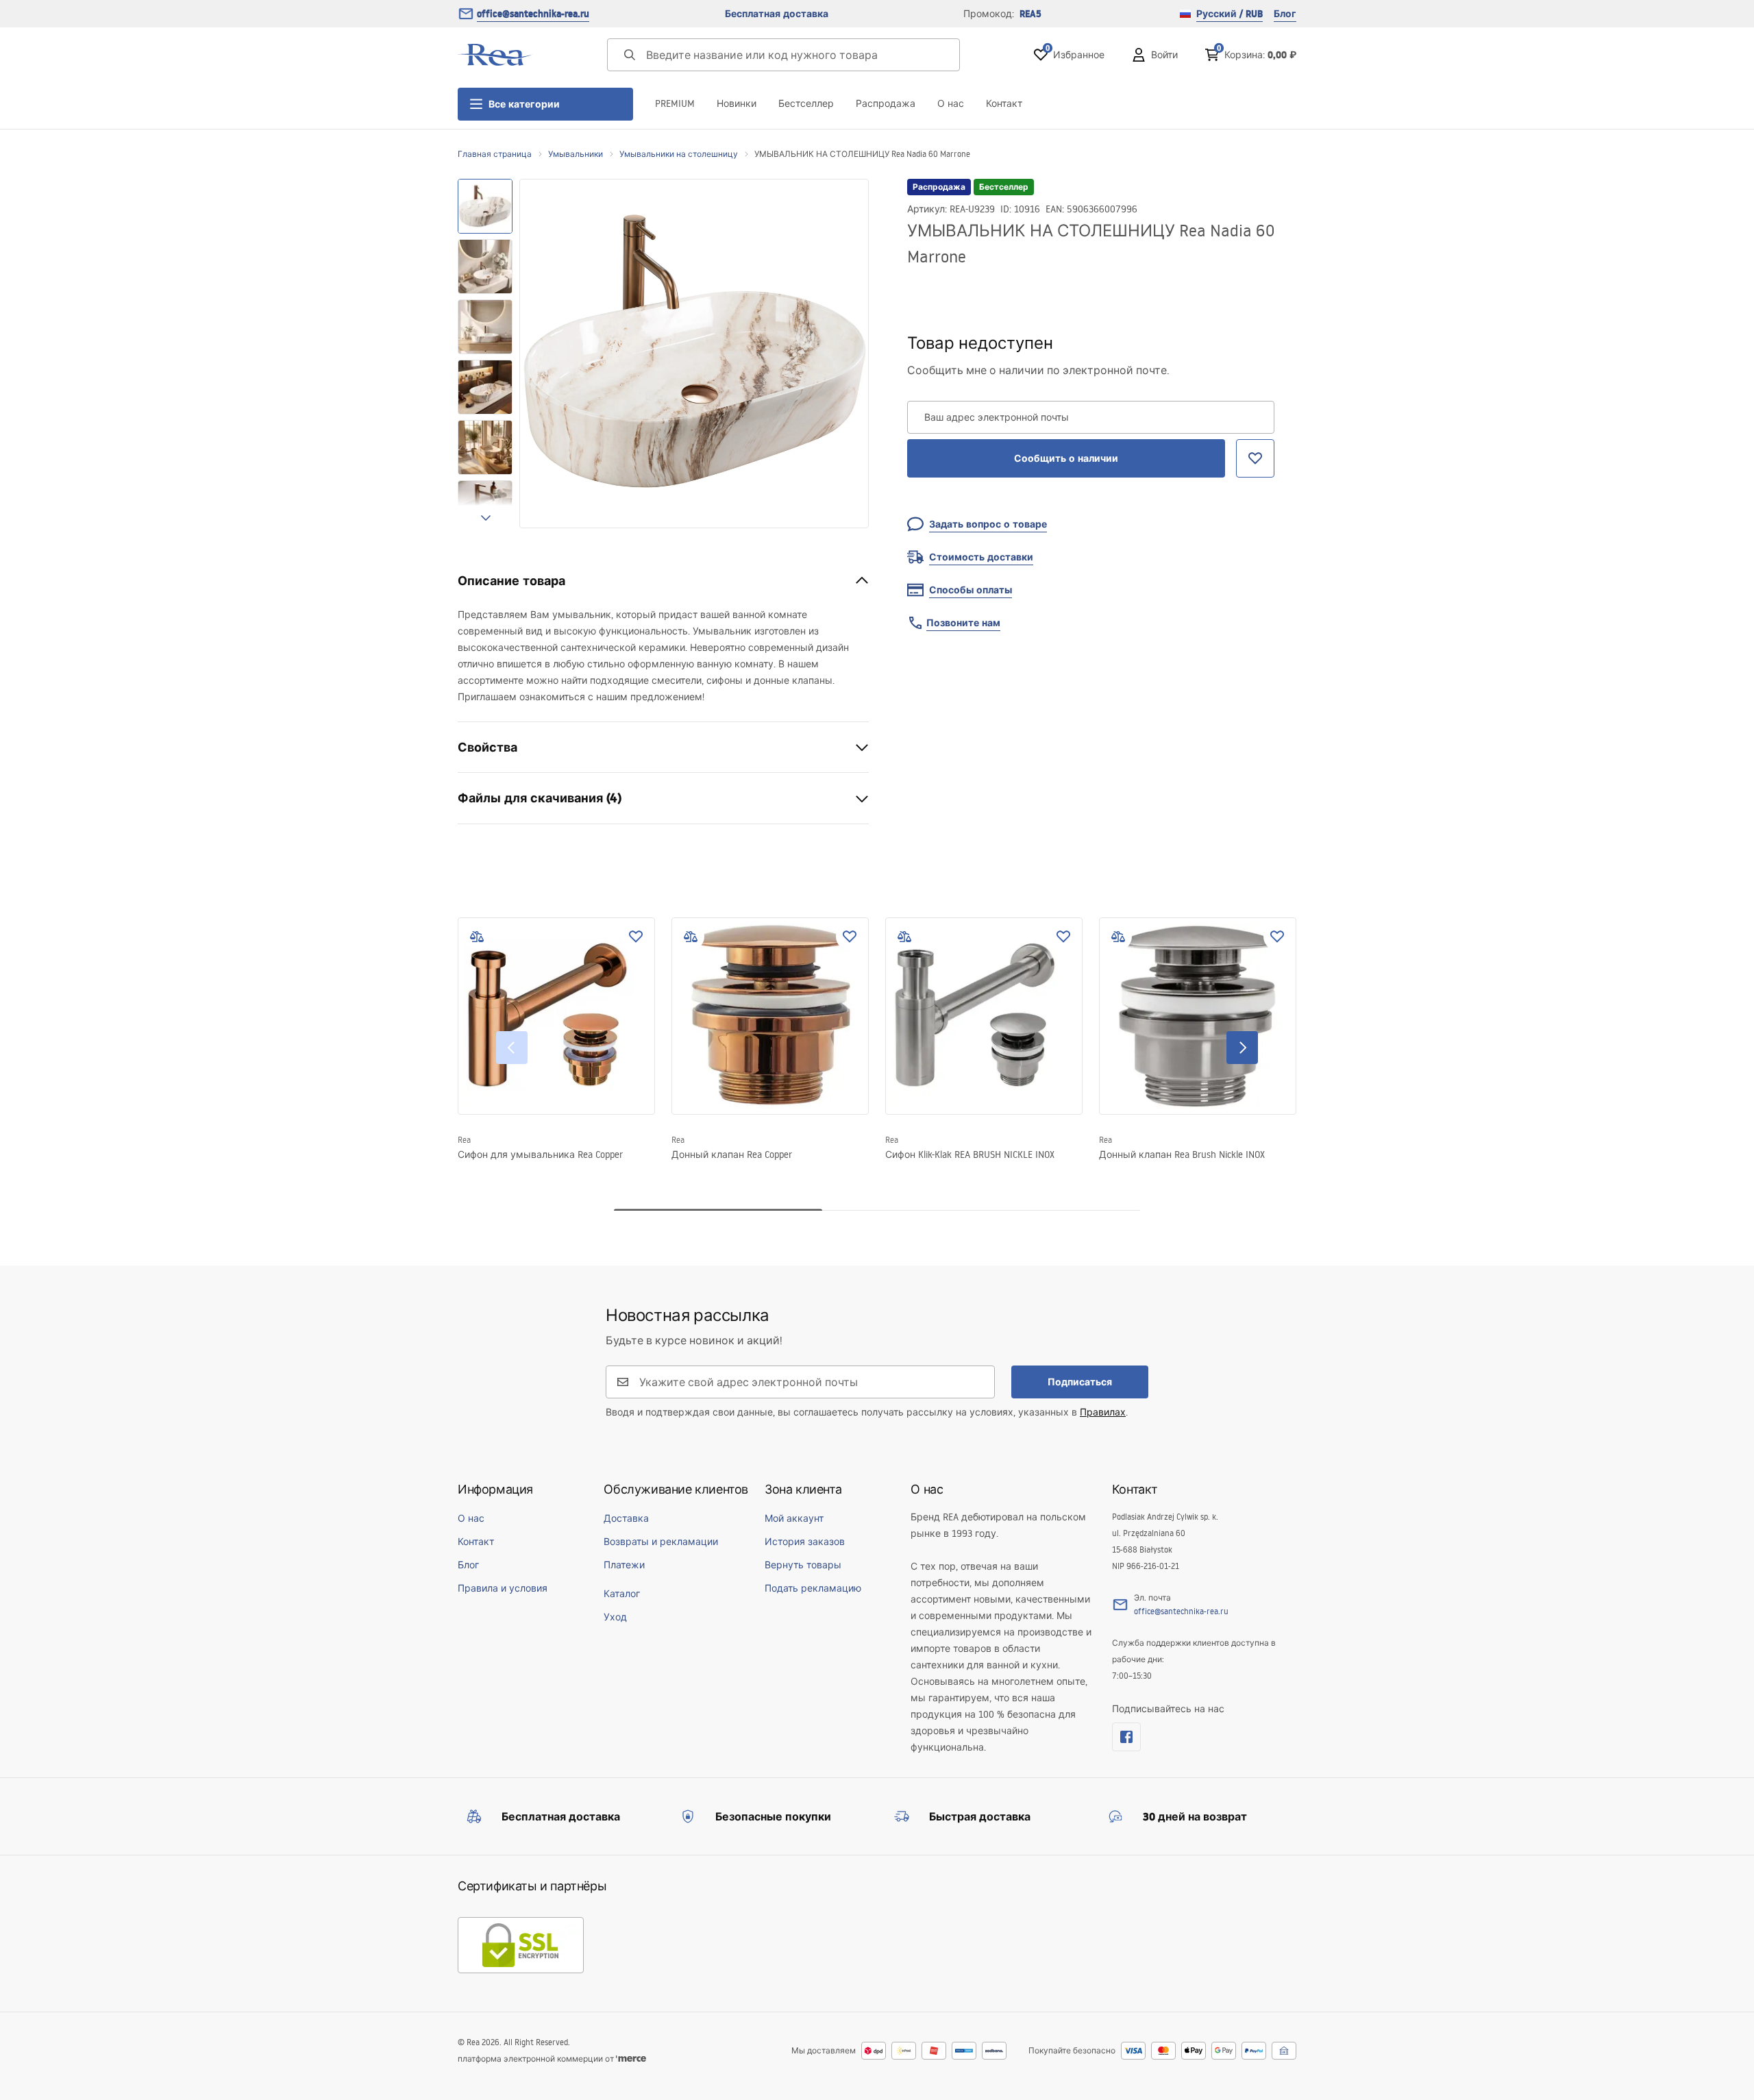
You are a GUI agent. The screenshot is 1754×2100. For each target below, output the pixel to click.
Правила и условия (503, 1588)
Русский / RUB (1230, 14)
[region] (485, 354)
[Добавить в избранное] (636, 937)
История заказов (805, 1542)
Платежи (624, 1565)
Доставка (626, 1518)
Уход (615, 1617)
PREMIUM (675, 103)
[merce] (631, 2059)
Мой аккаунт (794, 1518)
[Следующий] (1242, 1048)
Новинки (737, 103)
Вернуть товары (803, 1565)
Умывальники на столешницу (679, 154)
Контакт (1004, 103)
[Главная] (495, 55)
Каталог (622, 1594)
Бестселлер (806, 103)
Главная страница (495, 154)
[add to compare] (477, 937)
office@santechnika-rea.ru (533, 14)
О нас (951, 103)
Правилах (1103, 1412)
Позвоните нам (963, 623)
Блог (1285, 14)
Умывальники (576, 154)
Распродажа (886, 103)
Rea (464, 1140)
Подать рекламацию (813, 1588)
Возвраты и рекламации (661, 1542)
